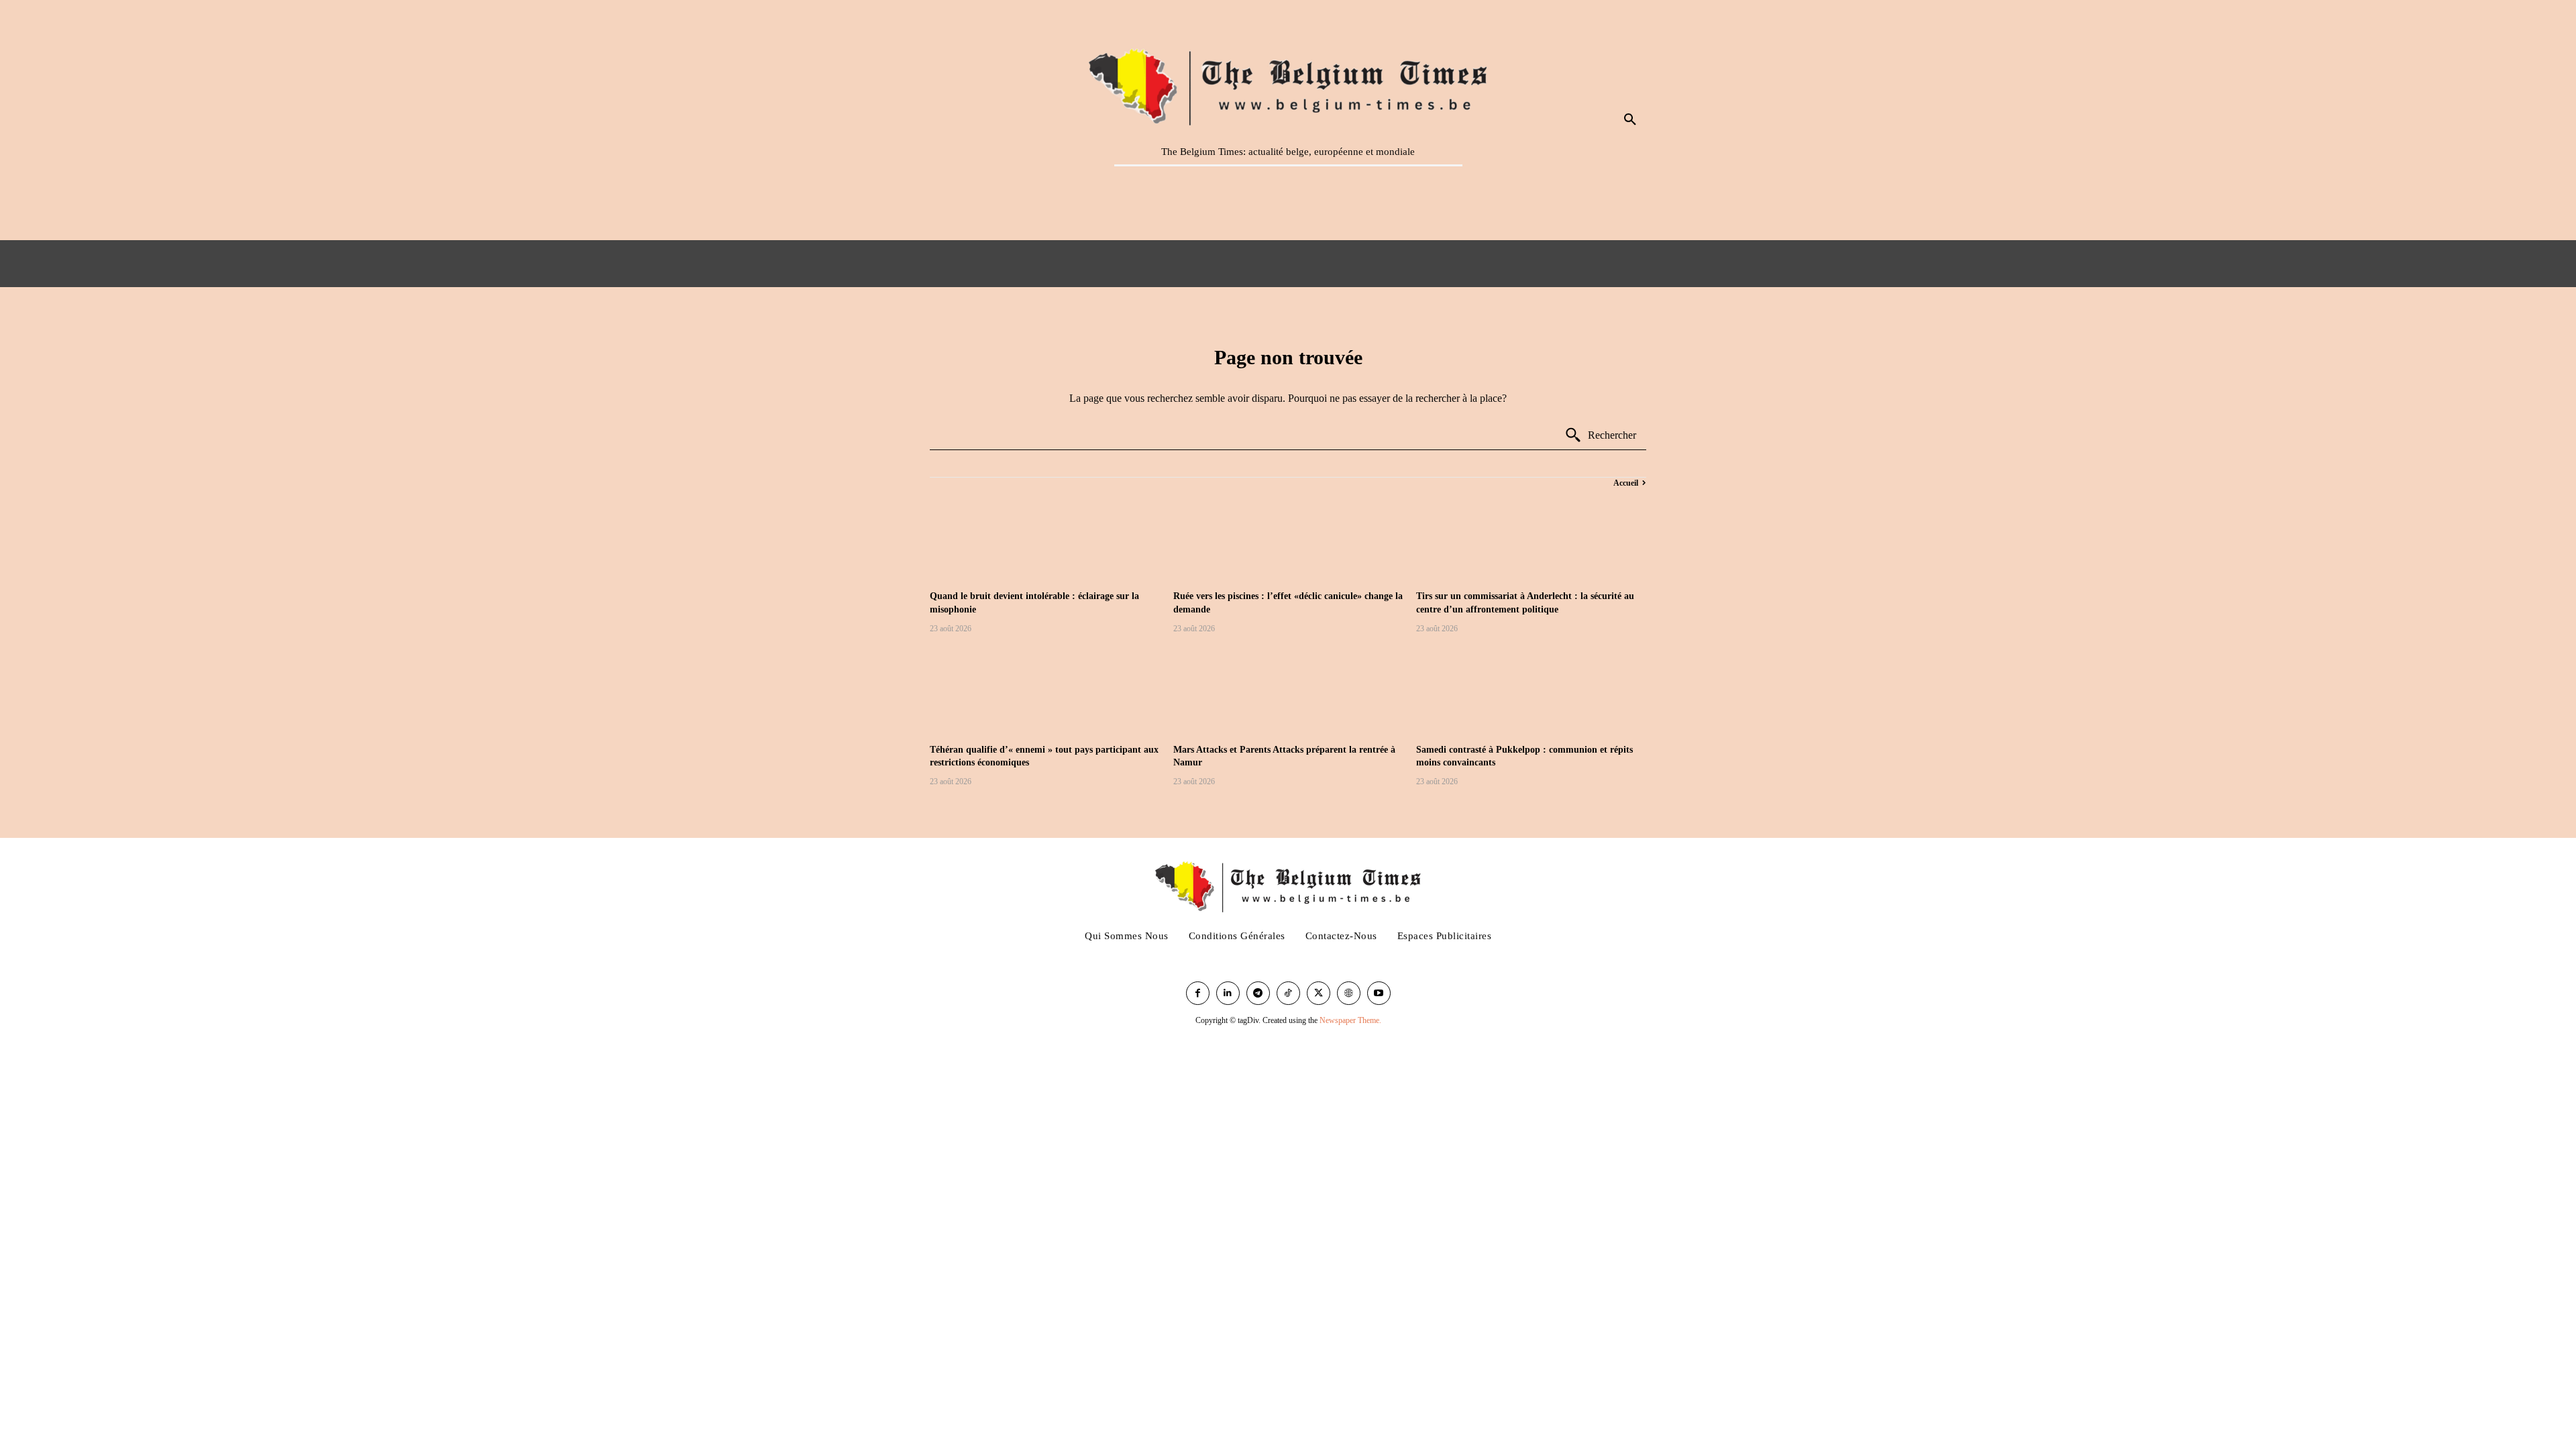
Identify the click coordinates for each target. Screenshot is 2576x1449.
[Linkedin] (1228, 993)
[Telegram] (1258, 993)
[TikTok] (1288, 993)
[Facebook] (1198, 993)
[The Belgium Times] (1288, 85)
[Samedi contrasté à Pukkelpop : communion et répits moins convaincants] (1531, 691)
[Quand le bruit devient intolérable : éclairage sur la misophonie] (1045, 537)
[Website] (1349, 993)
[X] (1319, 993)
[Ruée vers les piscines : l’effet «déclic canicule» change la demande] (1288, 537)
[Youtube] (1379, 993)
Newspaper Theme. (1350, 1020)
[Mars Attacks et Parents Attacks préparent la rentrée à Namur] (1288, 691)
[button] (1630, 120)
